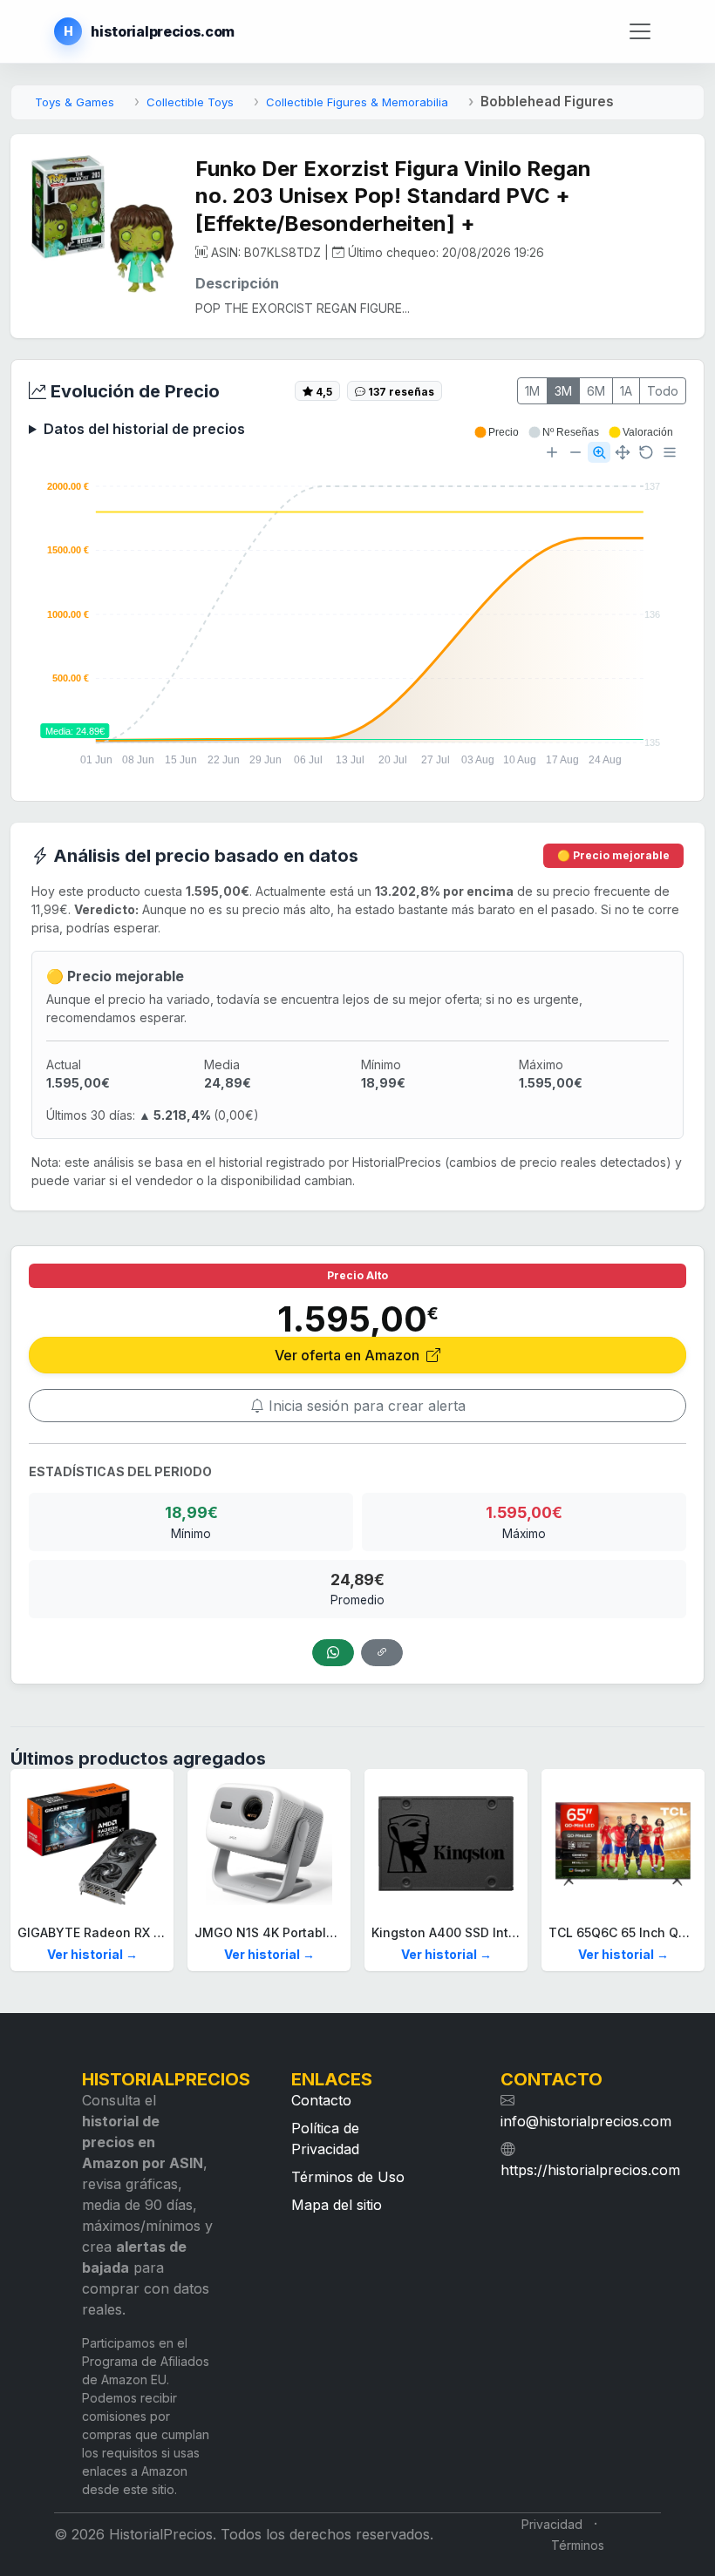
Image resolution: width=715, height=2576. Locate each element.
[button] (496, 432)
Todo (663, 391)
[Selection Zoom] (599, 452)
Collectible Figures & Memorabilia (357, 102)
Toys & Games (75, 102)
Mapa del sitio (337, 2205)
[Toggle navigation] (640, 32)
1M (532, 391)
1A (626, 391)
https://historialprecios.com (590, 2170)
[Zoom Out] (575, 452)
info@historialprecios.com (586, 2121)
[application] (357, 605)
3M (563, 391)
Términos (578, 2545)
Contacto (321, 2100)
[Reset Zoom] (646, 452)
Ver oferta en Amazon (349, 1355)
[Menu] (670, 452)
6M (596, 391)
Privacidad (552, 2524)
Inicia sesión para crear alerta (365, 1406)
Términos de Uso (348, 2177)
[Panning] (623, 452)
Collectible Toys (190, 102)
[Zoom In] (552, 452)
